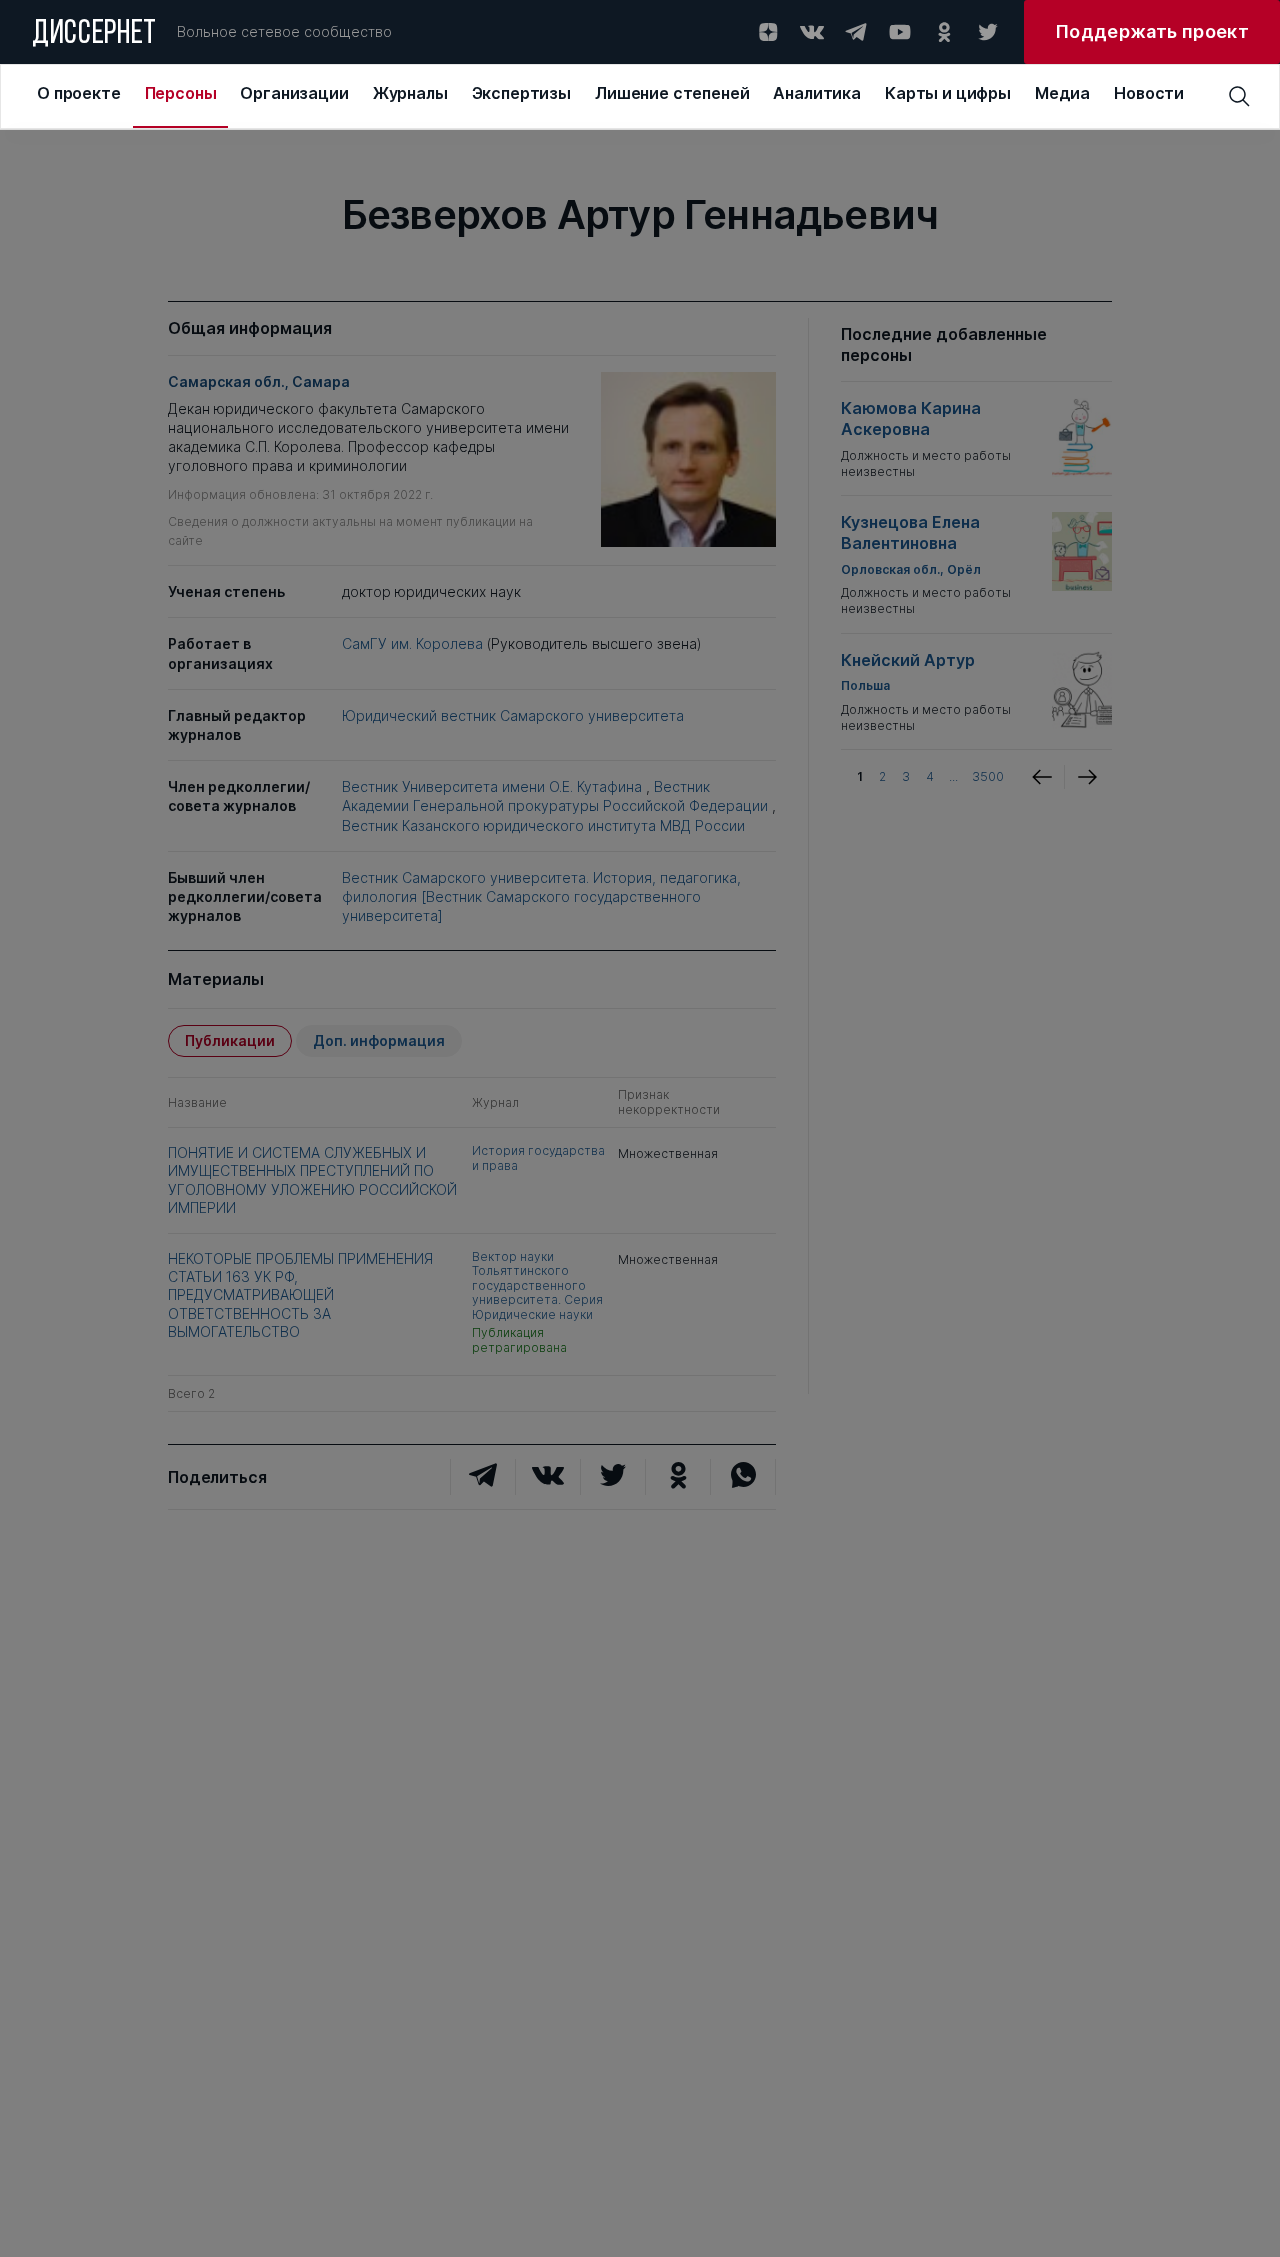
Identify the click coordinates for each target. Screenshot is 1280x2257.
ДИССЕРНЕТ (94, 35)
